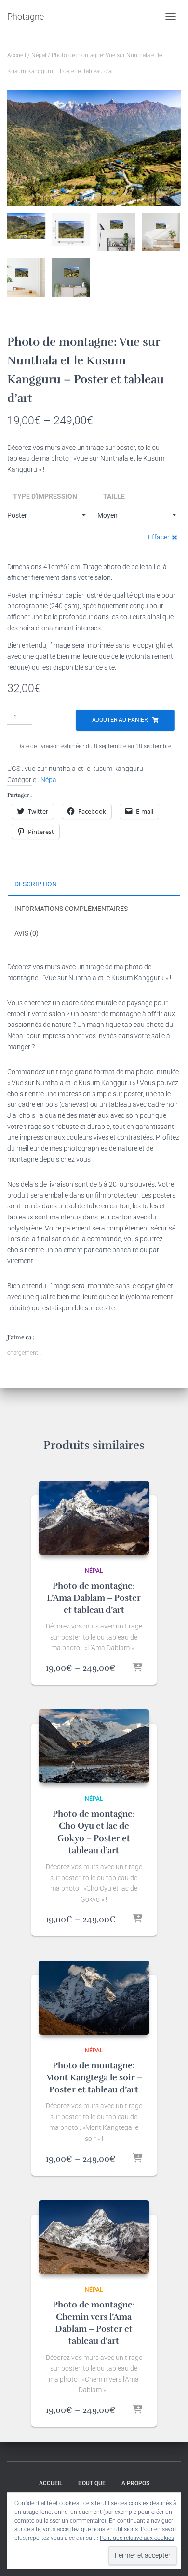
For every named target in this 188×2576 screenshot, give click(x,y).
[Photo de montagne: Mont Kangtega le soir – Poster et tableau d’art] (94, 1997)
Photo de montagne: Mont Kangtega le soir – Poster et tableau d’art (94, 2077)
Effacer (159, 537)
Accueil (17, 55)
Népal (39, 55)
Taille (114, 496)
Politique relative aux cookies (137, 2538)
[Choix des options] (137, 1668)
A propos (135, 2483)
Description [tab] (36, 884)
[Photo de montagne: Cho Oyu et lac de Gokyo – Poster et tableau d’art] (94, 1746)
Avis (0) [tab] (27, 933)
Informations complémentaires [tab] (71, 909)
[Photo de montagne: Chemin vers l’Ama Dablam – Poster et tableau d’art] (94, 2237)
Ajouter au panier (120, 720)
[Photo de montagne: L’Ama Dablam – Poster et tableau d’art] (94, 1518)
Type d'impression (45, 496)
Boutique (92, 2483)
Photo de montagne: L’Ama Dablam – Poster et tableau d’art (94, 1598)
